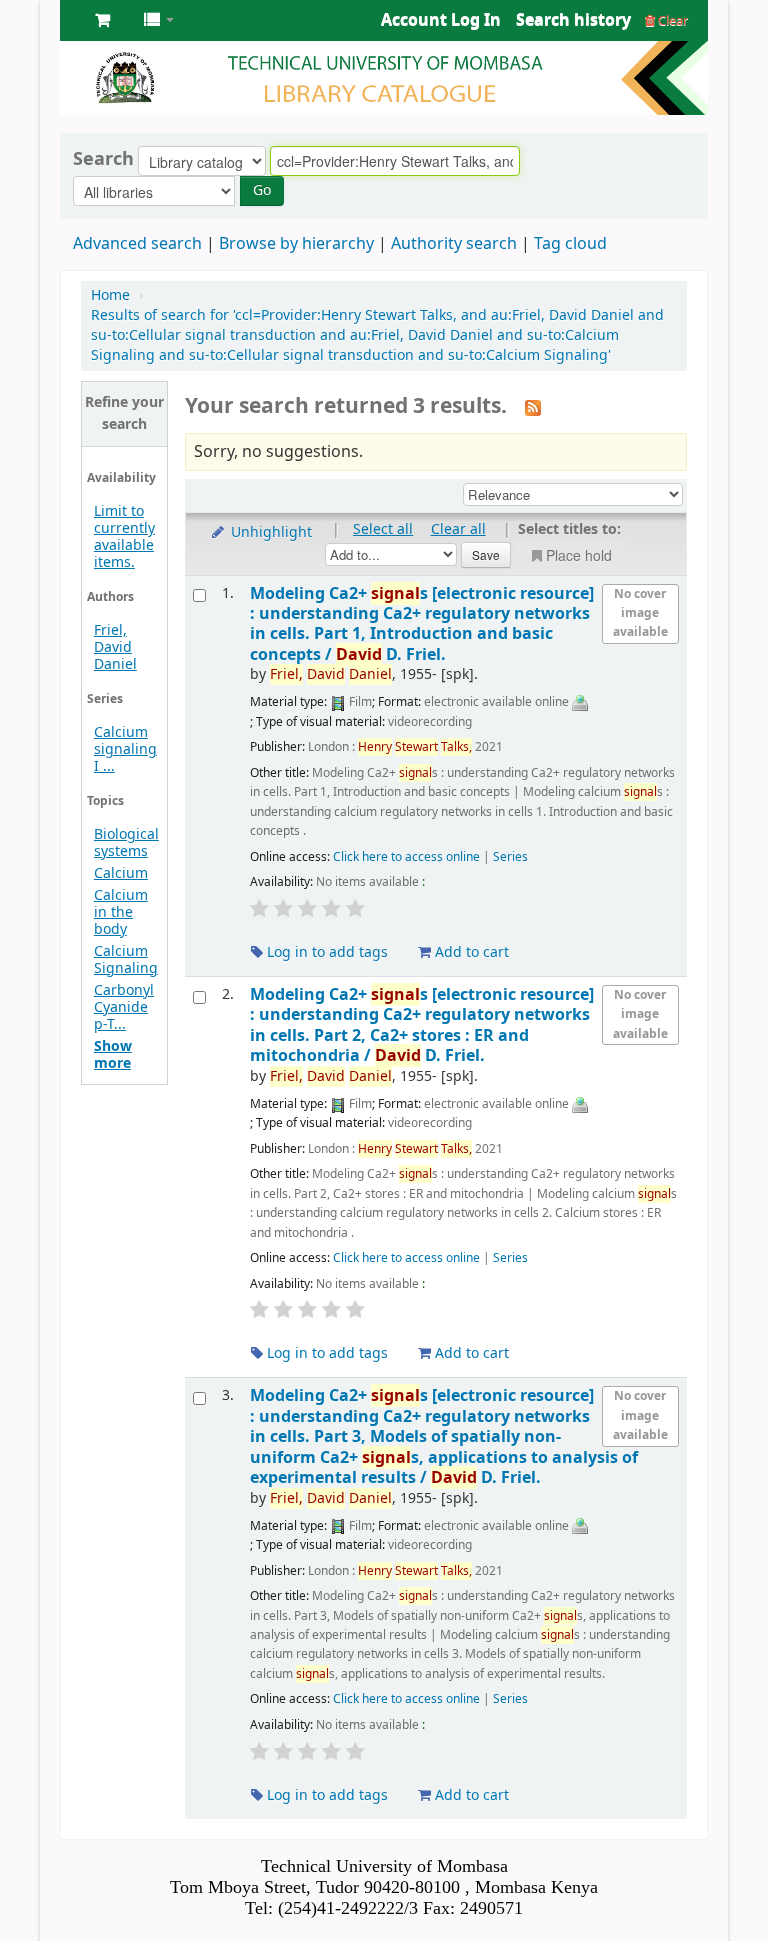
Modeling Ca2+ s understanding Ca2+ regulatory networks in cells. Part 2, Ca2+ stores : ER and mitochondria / (422, 1025)
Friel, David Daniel (115, 647)
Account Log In (441, 20)
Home (110, 295)
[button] (102, 20)
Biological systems (126, 843)
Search (103, 159)
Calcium (121, 873)
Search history (573, 20)
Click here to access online (406, 857)
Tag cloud (570, 244)
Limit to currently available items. (124, 537)
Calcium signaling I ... (125, 749)
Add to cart (470, 952)
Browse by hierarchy (296, 244)
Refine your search (124, 413)
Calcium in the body (121, 912)
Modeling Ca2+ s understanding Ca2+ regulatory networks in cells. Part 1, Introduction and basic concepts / (422, 624)
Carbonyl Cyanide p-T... (124, 1007)
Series (510, 857)
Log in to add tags (325, 952)
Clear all (458, 529)
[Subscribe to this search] (533, 408)
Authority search (454, 244)
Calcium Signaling (126, 960)
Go (262, 190)
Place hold (579, 555)
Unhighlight (269, 532)
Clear (671, 20)
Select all (383, 529)
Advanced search (137, 244)
